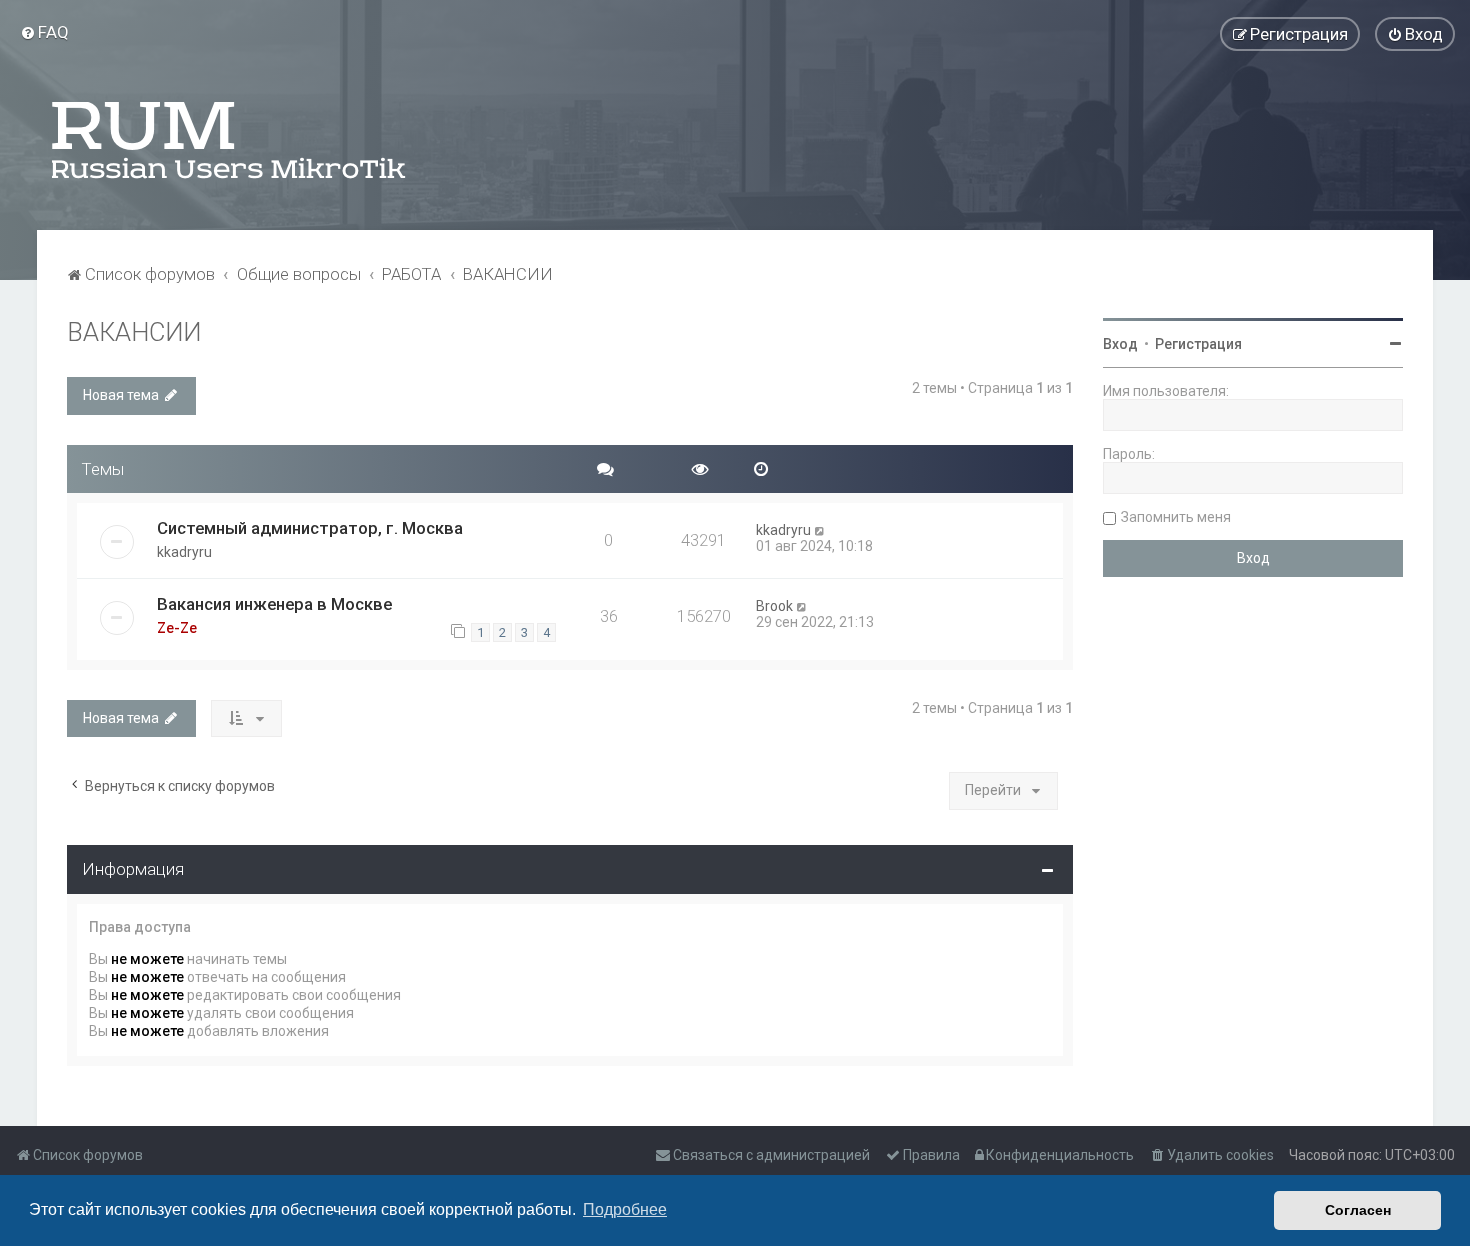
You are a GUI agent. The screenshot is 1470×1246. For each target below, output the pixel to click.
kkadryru (184, 552)
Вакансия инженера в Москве (274, 604)
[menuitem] (44, 32)
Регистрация (1198, 344)
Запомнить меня (1176, 517)
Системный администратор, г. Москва (310, 528)
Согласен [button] (1358, 1210)
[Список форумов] (230, 140)
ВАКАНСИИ (134, 332)
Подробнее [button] (625, 1209)
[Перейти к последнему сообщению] (820, 530)
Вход (1120, 344)
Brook (774, 606)
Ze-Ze (177, 628)
